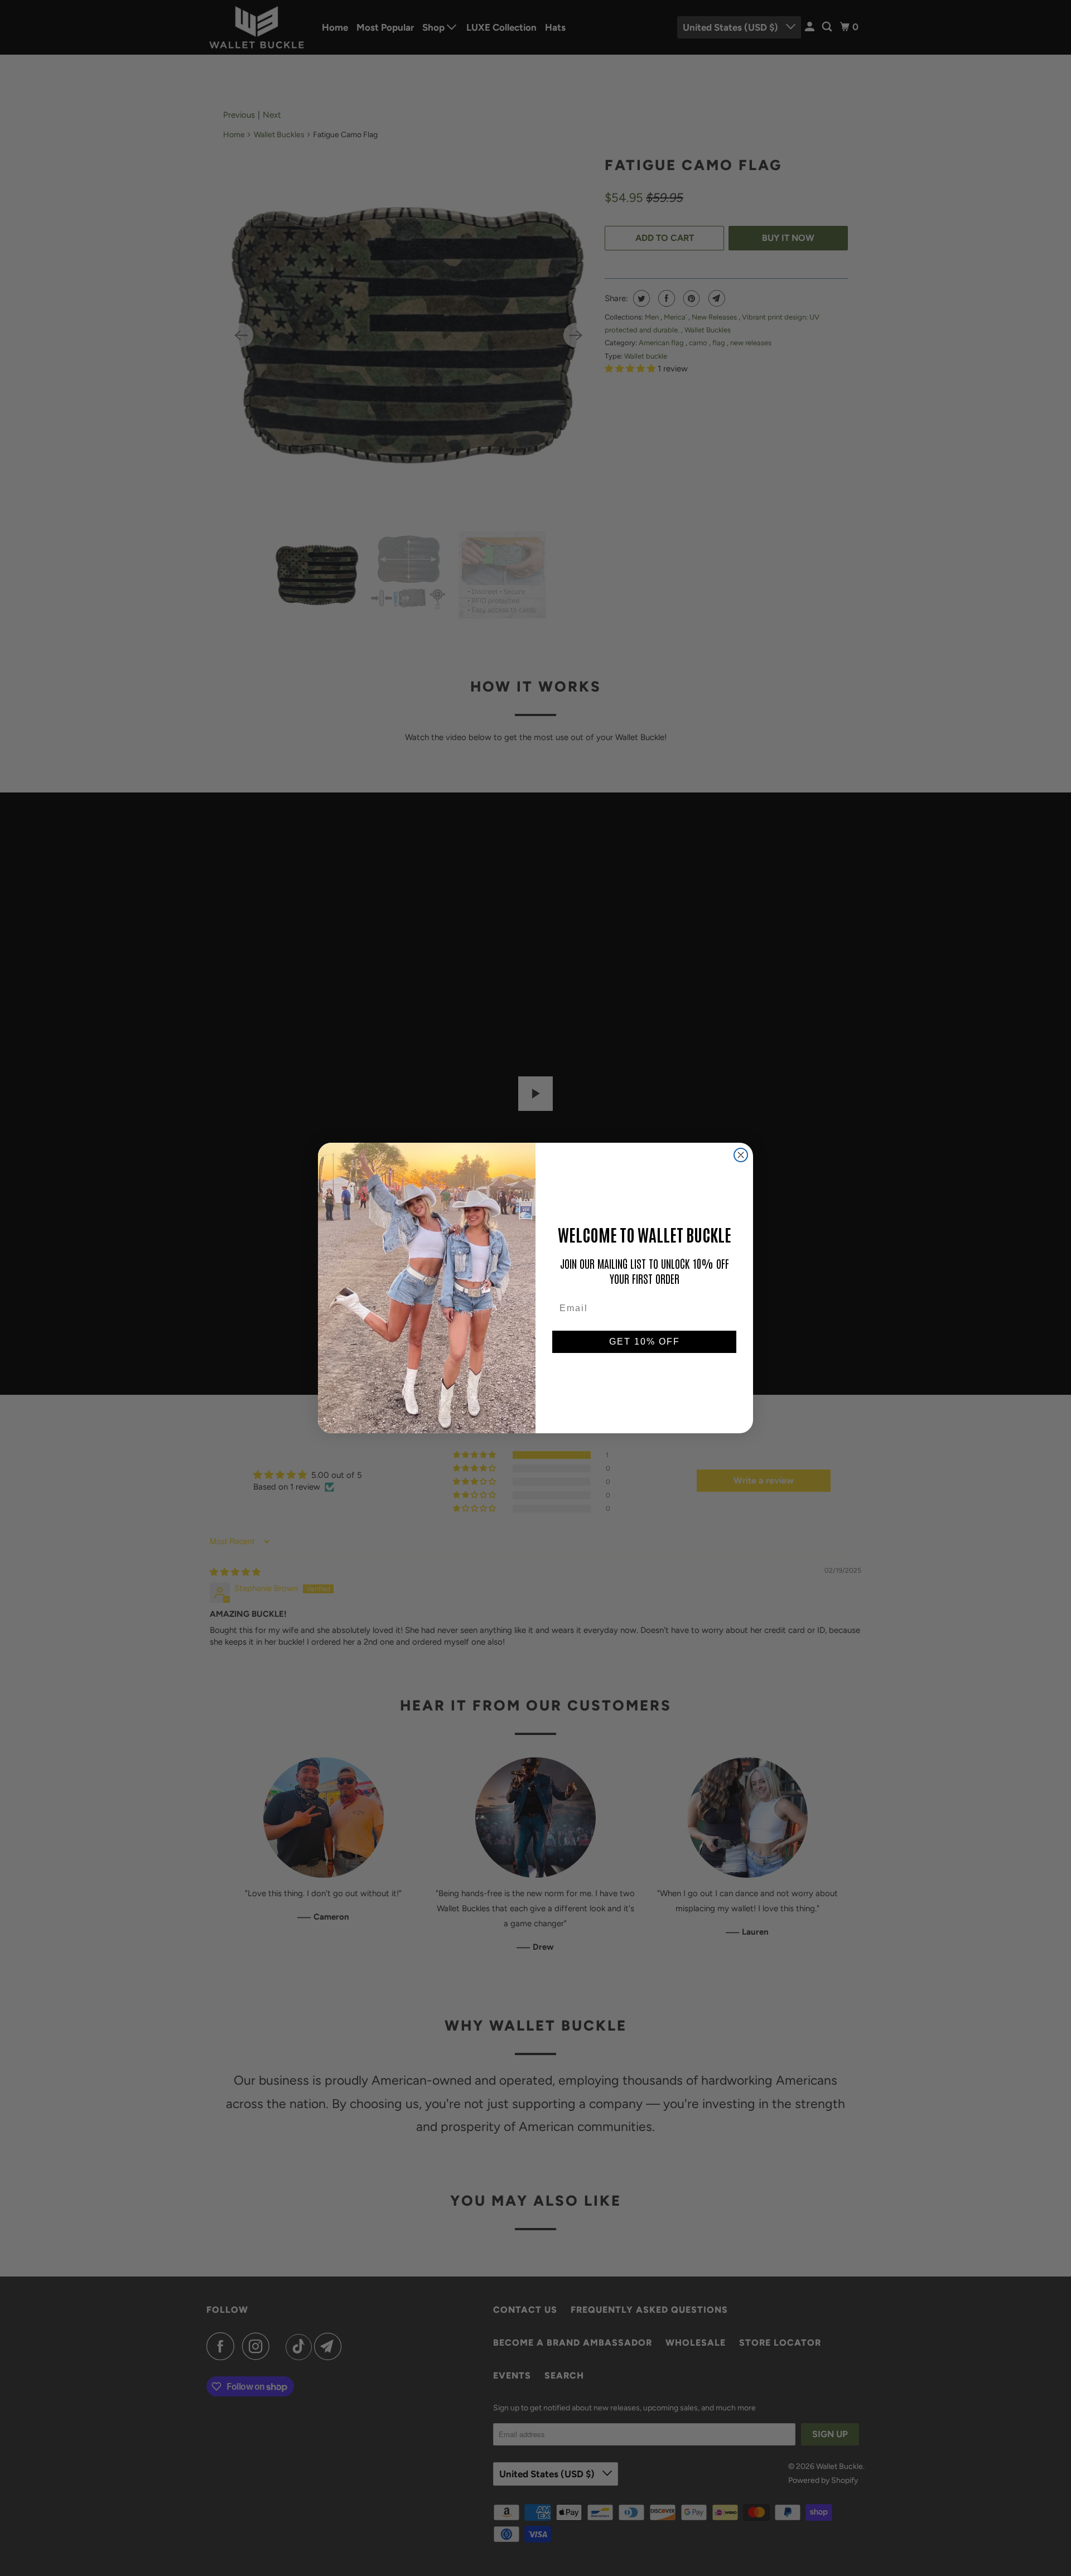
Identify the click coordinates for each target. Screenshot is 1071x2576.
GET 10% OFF (645, 1342)
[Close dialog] (741, 1155)
